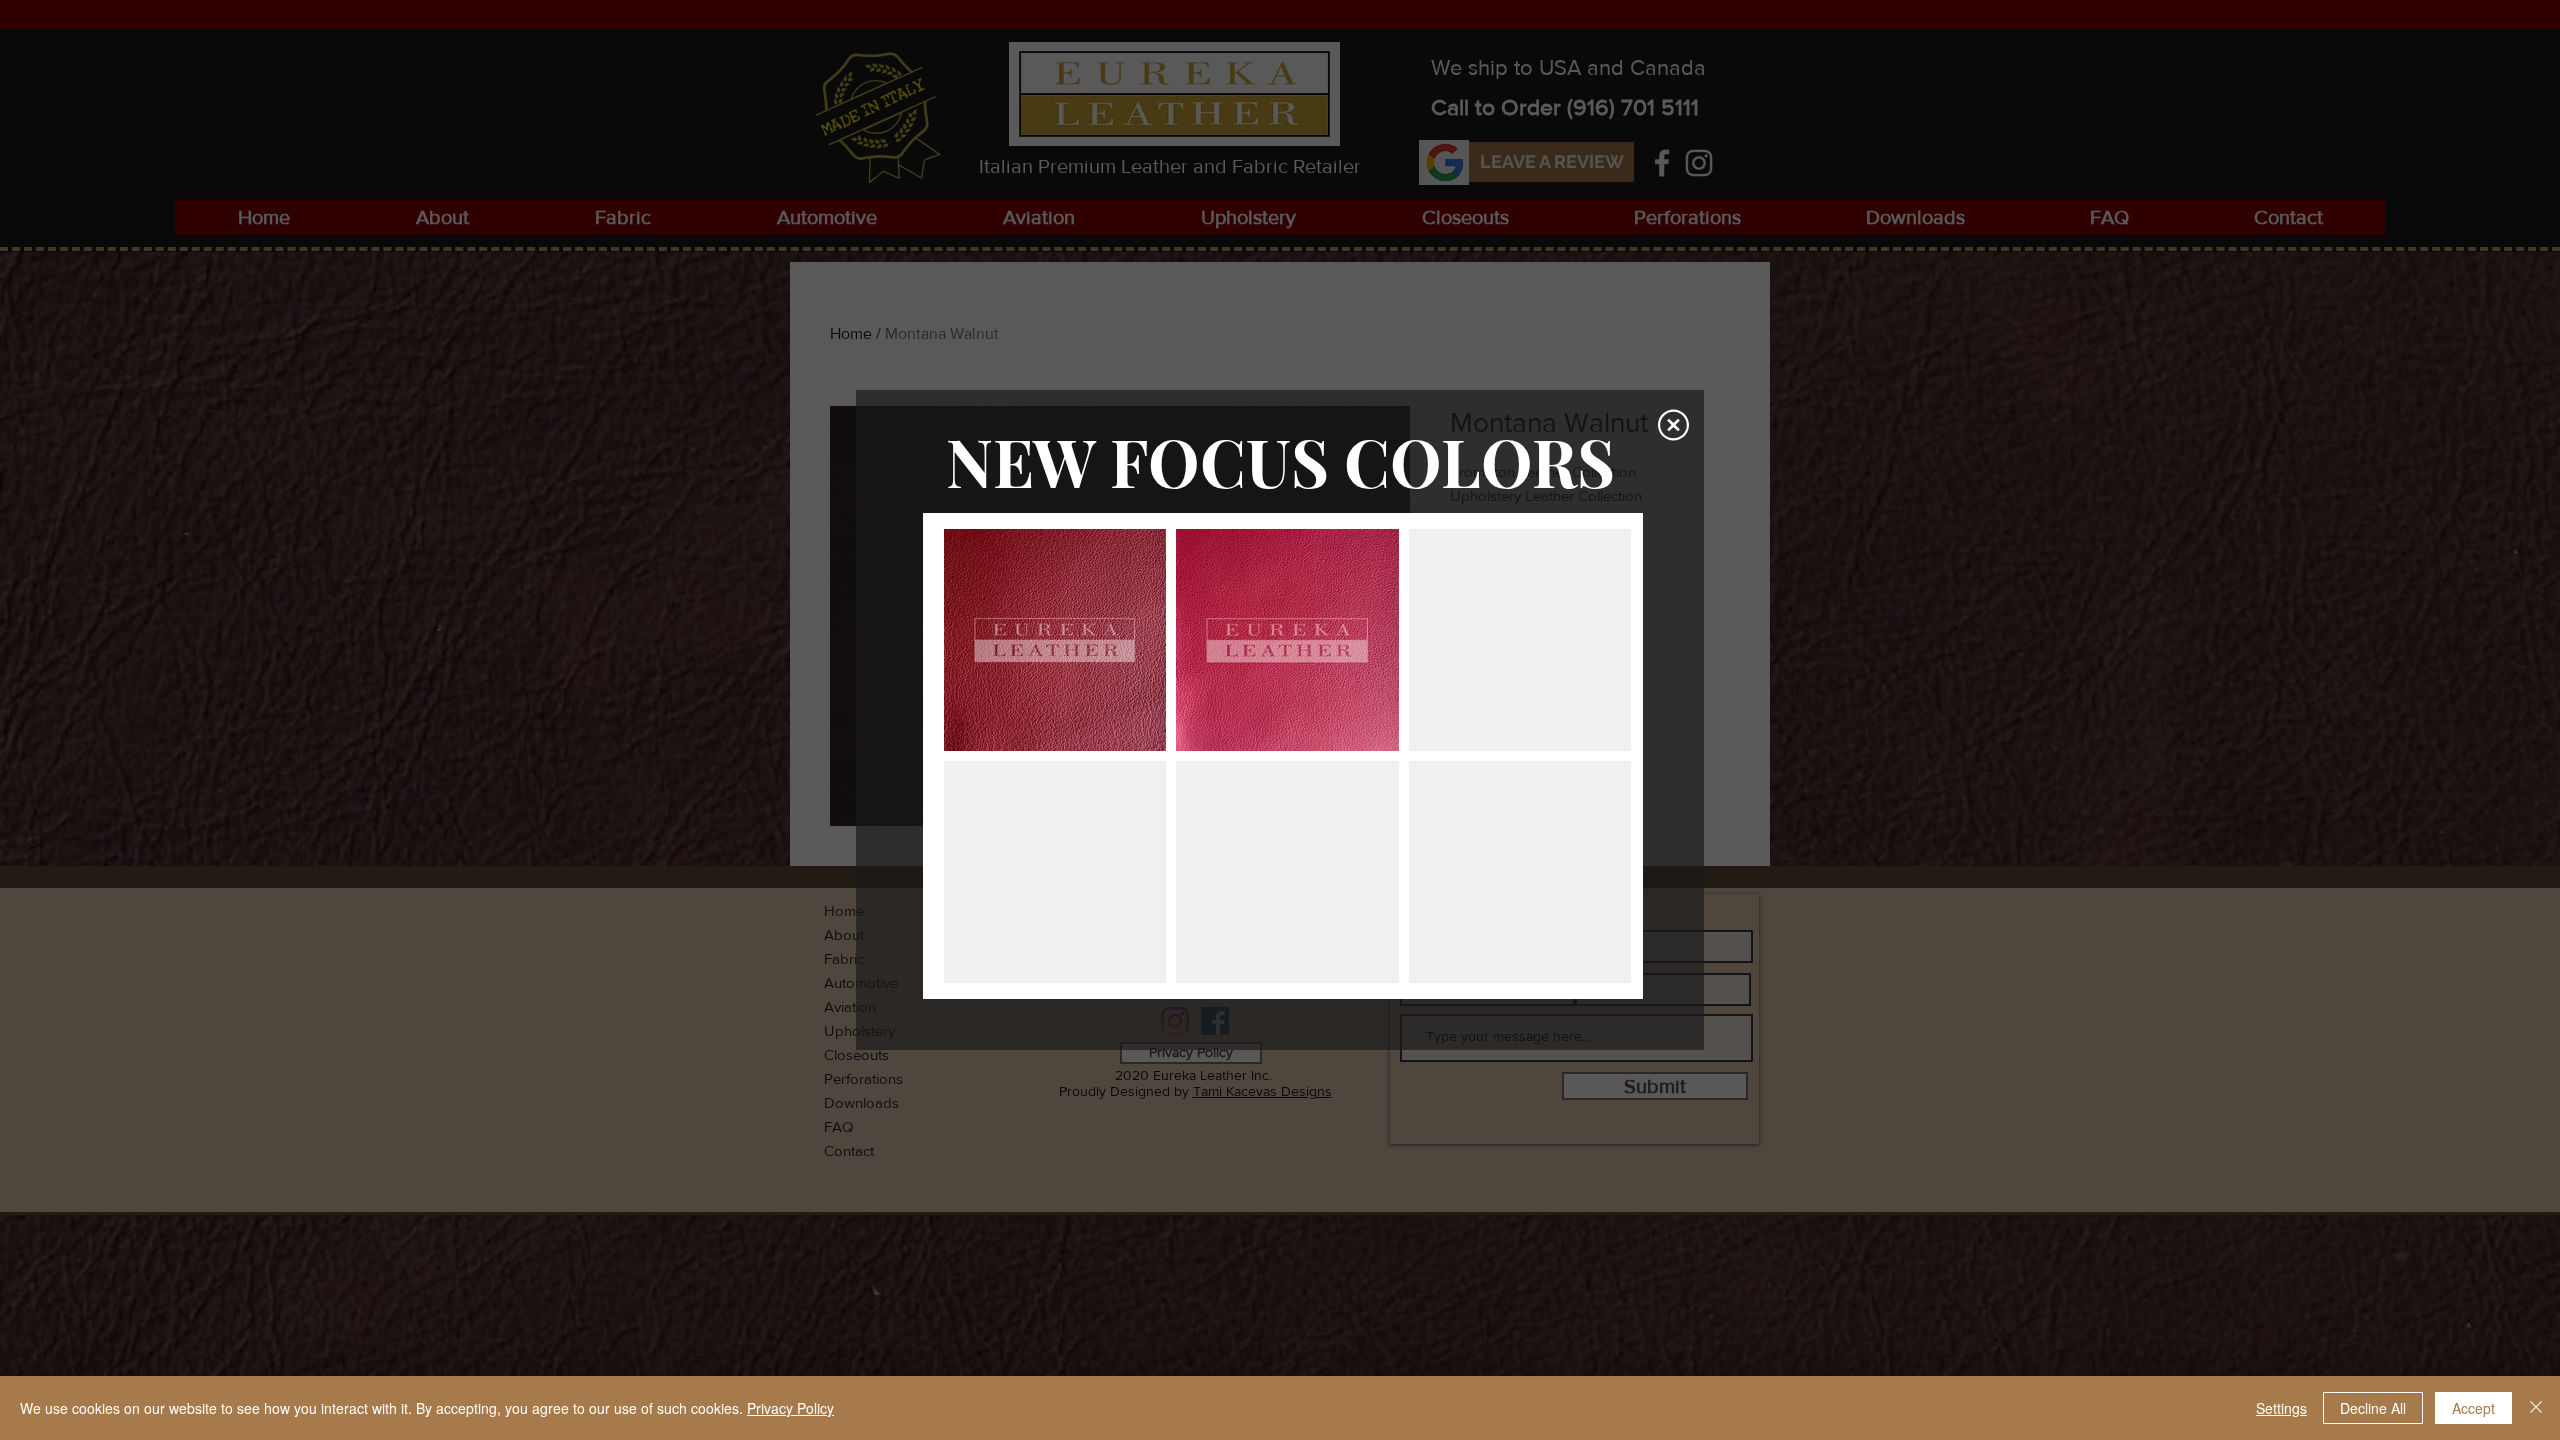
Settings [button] (2281, 1408)
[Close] (2536, 1408)
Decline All (2373, 1408)
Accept (2473, 1408)
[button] (1673, 425)
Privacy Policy (790, 1408)
